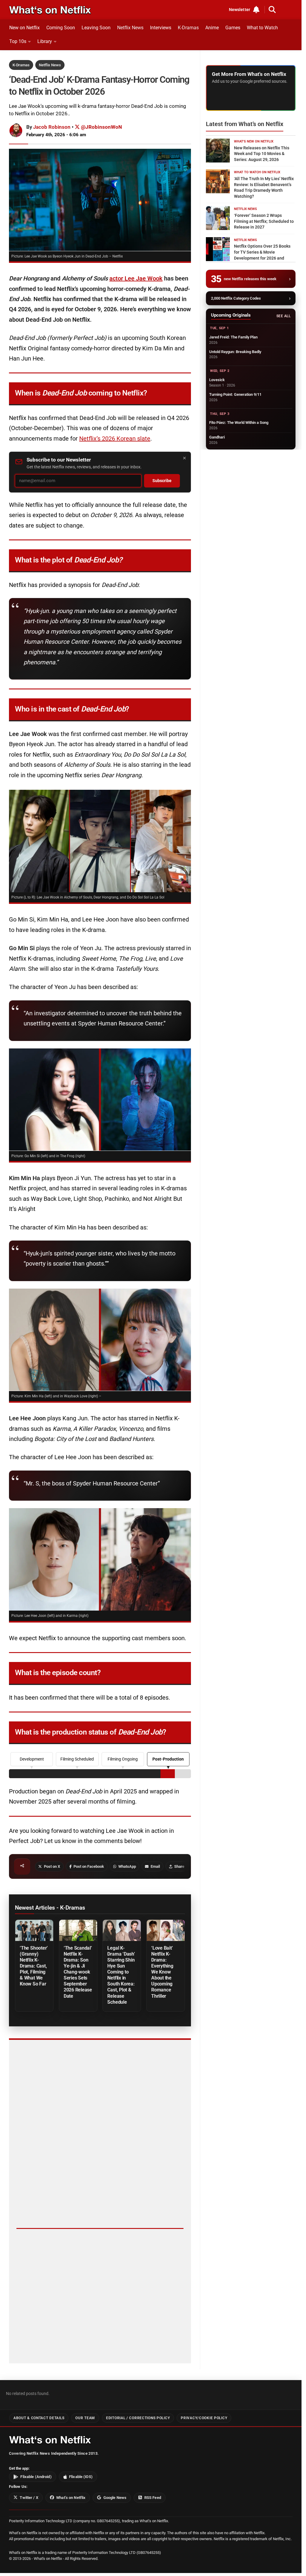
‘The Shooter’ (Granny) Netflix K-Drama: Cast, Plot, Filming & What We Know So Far (34, 1966)
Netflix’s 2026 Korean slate (115, 438)
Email (155, 1866)
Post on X (52, 1866)
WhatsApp (127, 1866)
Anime (212, 28)
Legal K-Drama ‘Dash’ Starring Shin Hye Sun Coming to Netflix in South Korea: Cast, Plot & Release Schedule (121, 1975)
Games (233, 28)
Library (45, 41)
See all (283, 316)
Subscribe (162, 481)
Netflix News (130, 28)
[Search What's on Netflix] (272, 10)
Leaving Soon (96, 28)
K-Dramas (188, 28)
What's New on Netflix (254, 141)
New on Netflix (25, 28)
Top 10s (18, 41)
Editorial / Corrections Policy (138, 2418)
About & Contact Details (39, 2418)
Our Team (85, 2418)
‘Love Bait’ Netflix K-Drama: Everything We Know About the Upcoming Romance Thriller (162, 1972)
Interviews (161, 28)
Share (179, 1866)
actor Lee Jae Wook (136, 278)
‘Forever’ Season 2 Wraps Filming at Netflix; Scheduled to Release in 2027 (264, 221)
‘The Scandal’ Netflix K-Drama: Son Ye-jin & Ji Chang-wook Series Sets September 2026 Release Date (78, 1972)
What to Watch (262, 28)
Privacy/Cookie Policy (204, 2418)
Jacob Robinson (52, 127)
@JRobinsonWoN (101, 127)
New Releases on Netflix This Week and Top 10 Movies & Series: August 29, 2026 (262, 154)
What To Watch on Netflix (257, 172)
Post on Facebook (89, 1866)
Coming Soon (61, 28)
